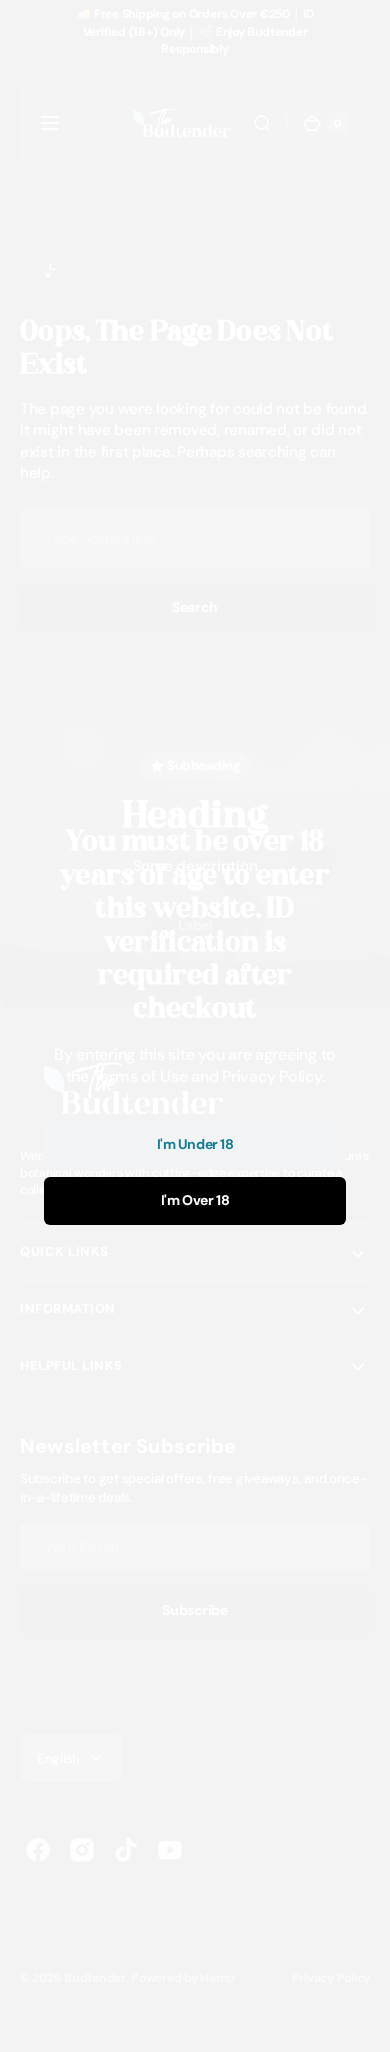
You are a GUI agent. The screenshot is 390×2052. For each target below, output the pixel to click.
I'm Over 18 (195, 1200)
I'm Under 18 (195, 1144)
